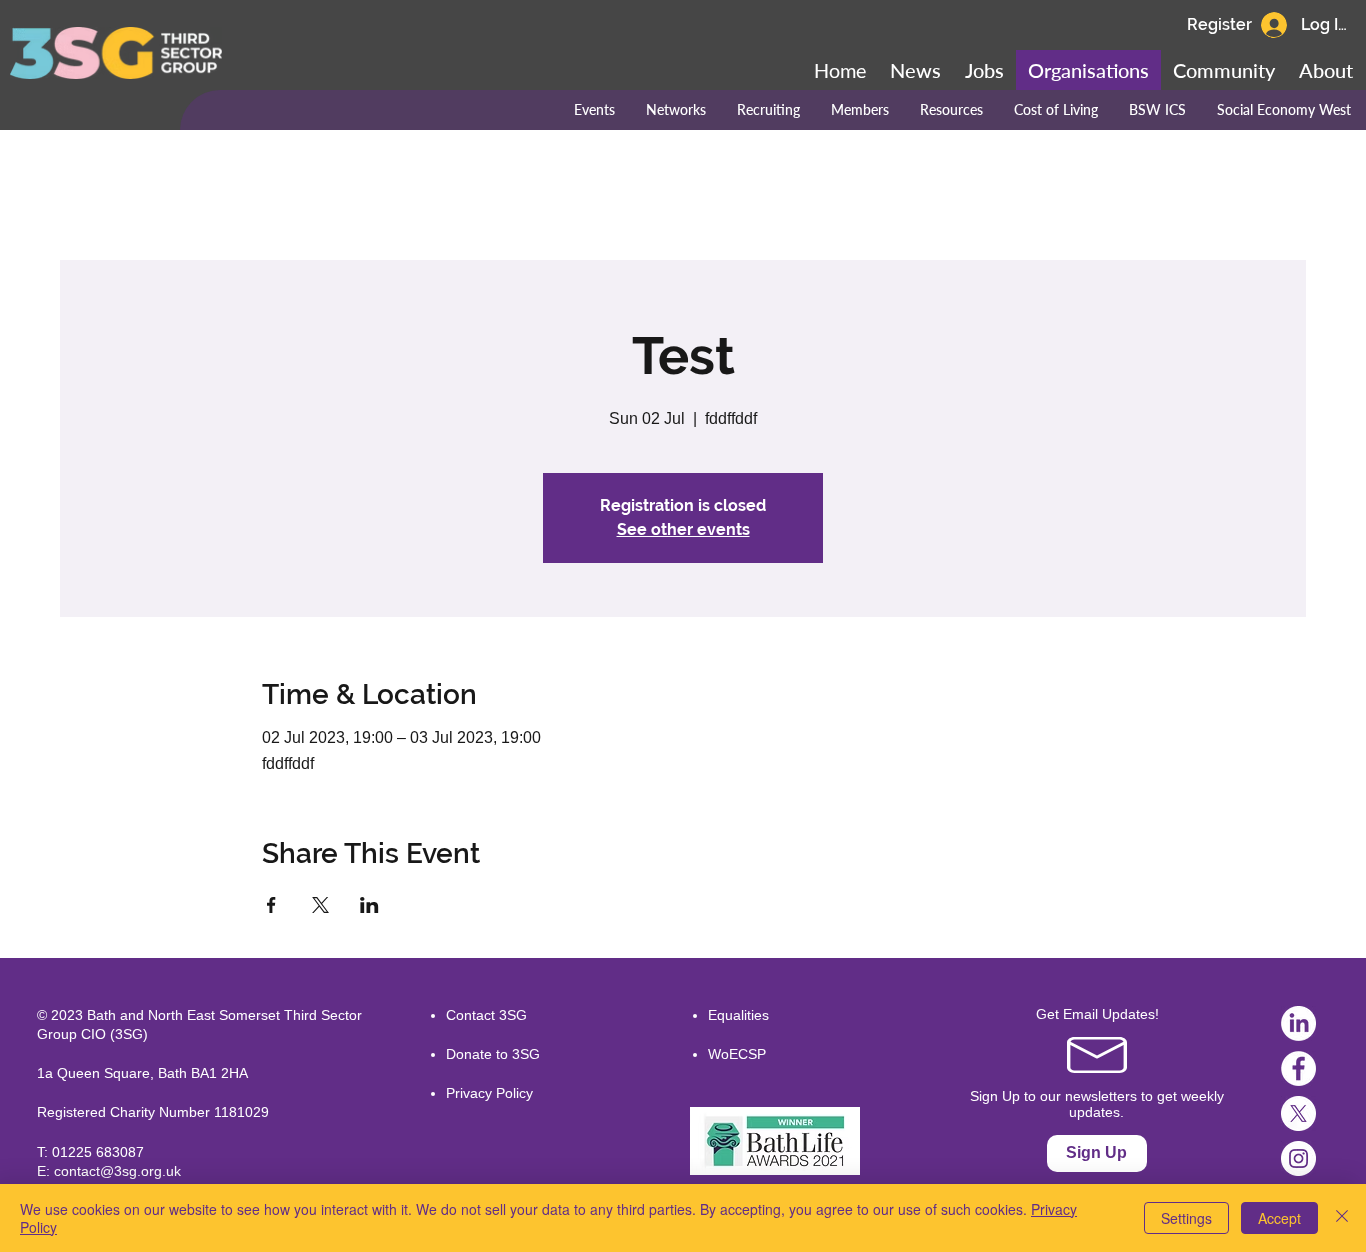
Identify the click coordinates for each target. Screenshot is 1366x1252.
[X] (1298, 1113)
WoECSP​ (737, 1054)
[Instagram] (1298, 1158)
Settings (1186, 1218)
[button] (1224, 70)
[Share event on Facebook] (271, 905)
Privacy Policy (489, 1093)
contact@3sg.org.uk (117, 1171)
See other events (683, 529)
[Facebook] (1298, 1068)
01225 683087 (98, 1152)
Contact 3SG (486, 1015)
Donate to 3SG (493, 1054)
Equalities (738, 1015)
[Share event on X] (320, 905)
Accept (1279, 1218)
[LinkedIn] (1298, 1023)
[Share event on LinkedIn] (369, 905)
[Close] (1342, 1218)
